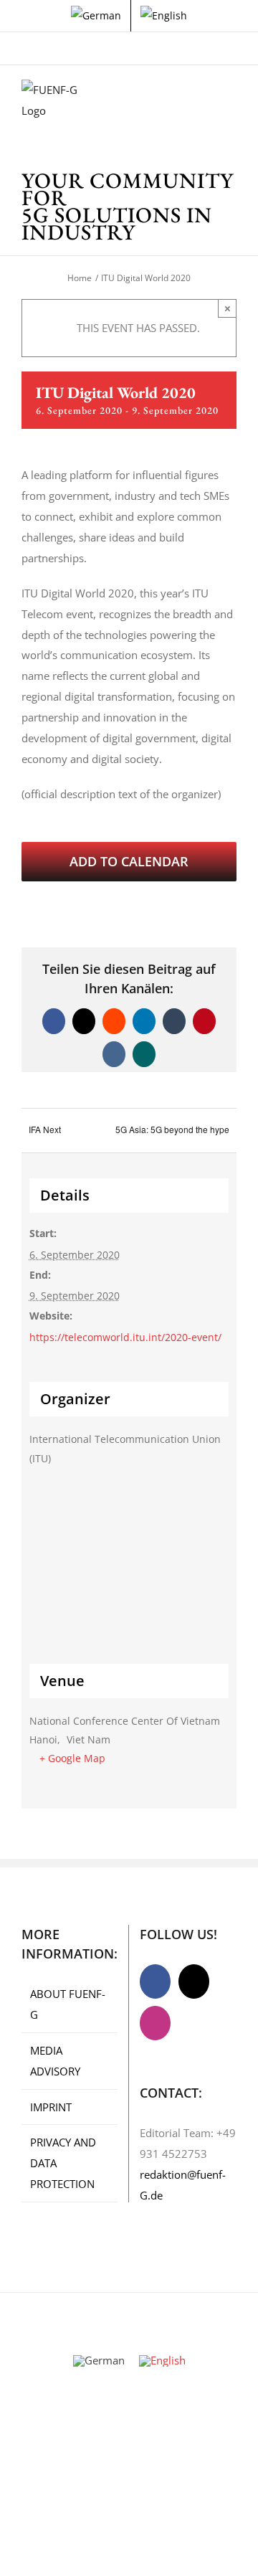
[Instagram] (155, 2023)
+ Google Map (72, 1758)
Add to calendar (129, 862)
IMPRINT (51, 2107)
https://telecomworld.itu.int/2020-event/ (125, 1337)
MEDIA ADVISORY (55, 2061)
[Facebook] (155, 1981)
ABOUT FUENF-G (68, 2004)
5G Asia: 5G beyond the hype (172, 1129)
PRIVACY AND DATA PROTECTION (63, 2163)
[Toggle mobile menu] (231, 101)
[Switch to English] (162, 2361)
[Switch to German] (96, 16)
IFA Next (45, 1129)
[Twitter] (194, 1981)
